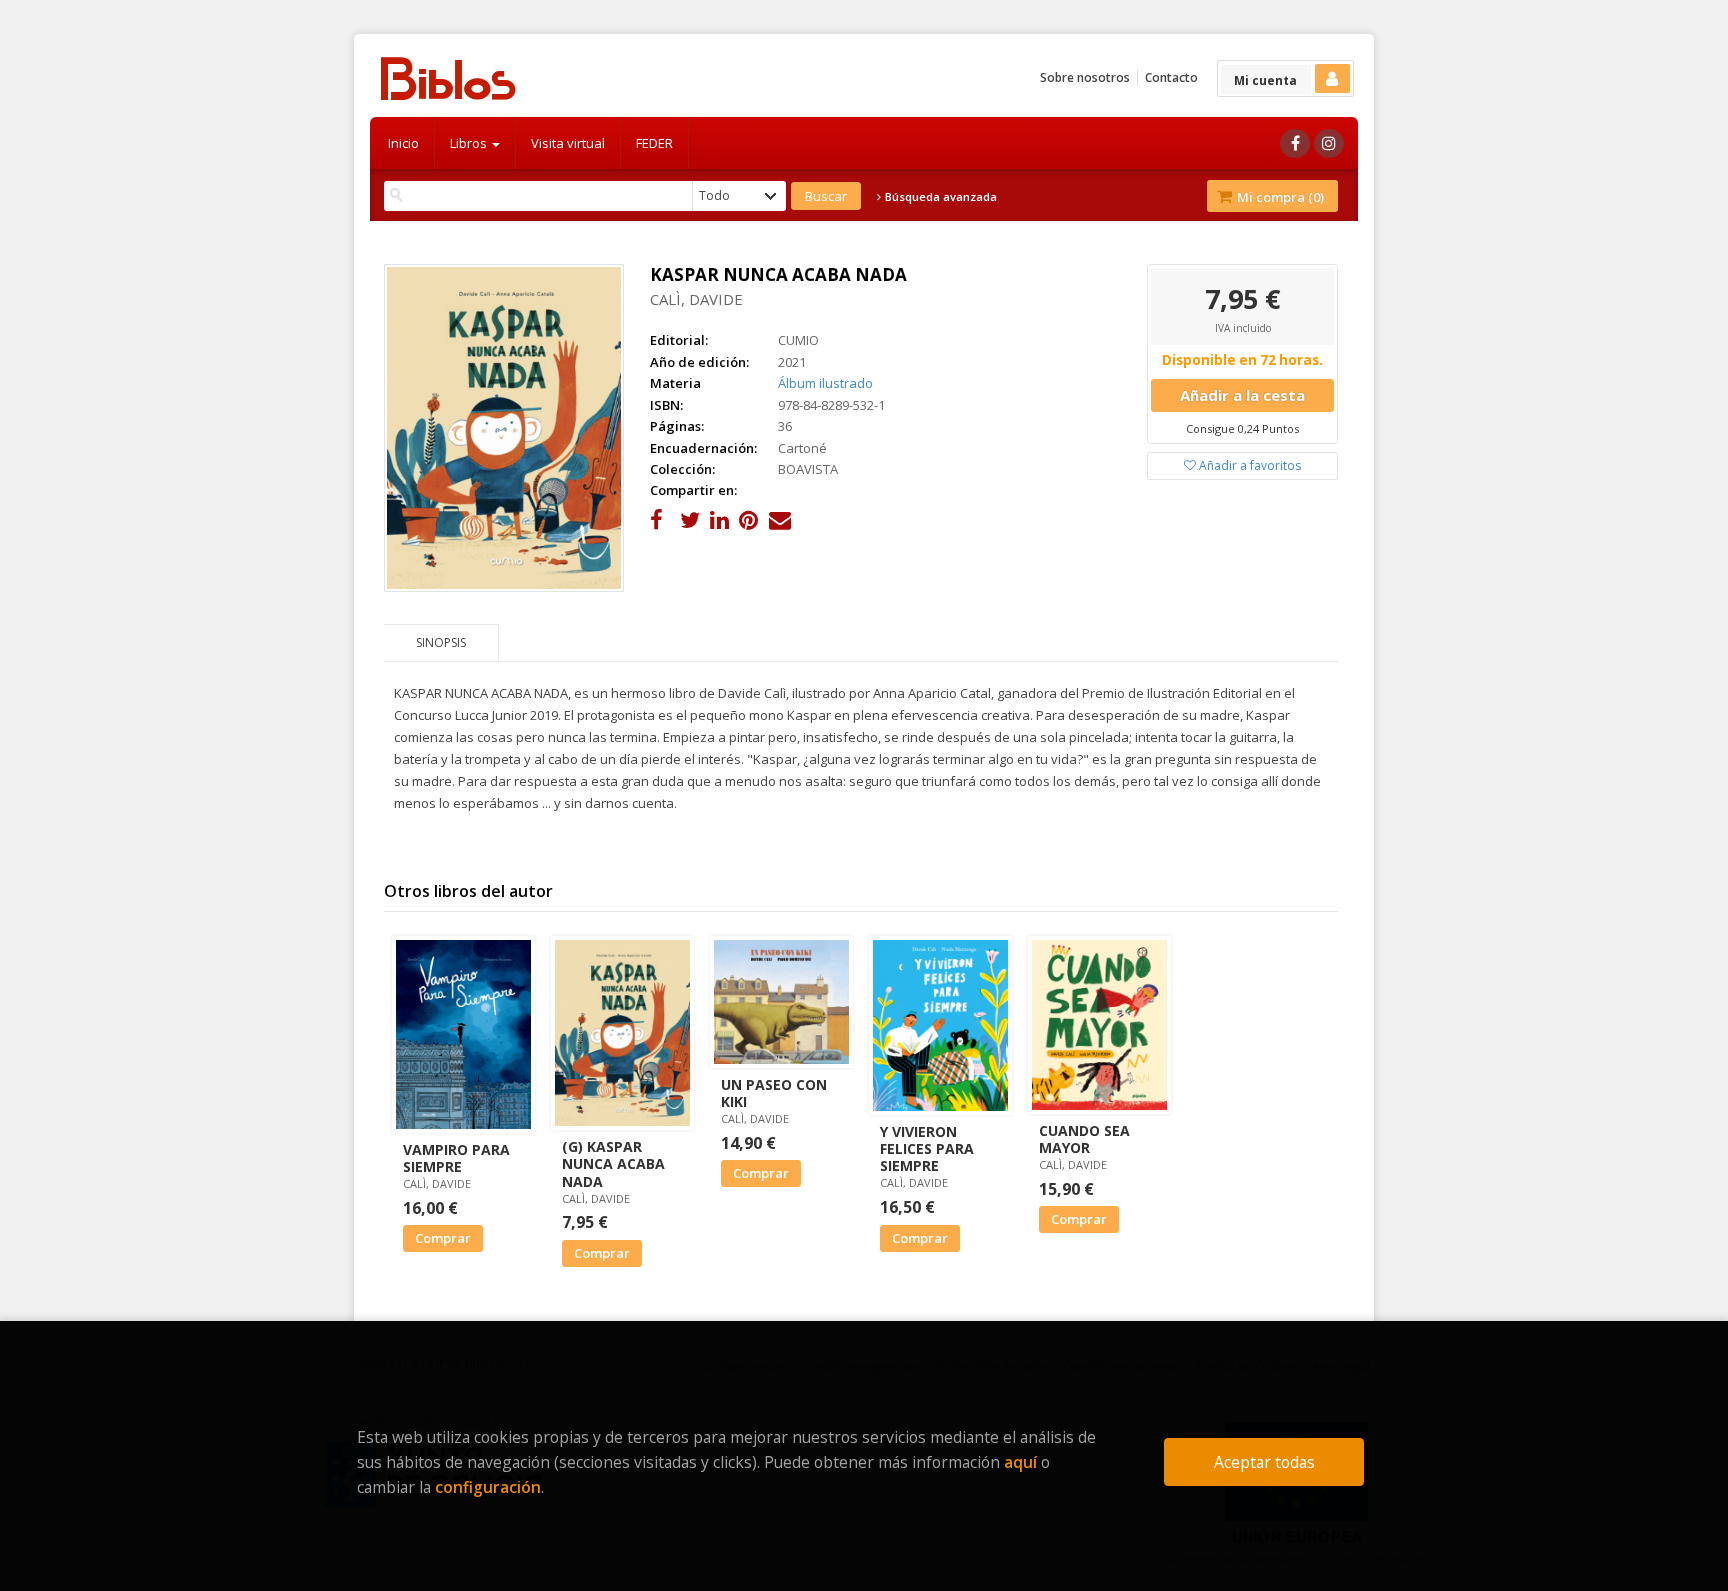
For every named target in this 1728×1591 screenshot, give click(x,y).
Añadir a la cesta (1242, 395)
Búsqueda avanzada (939, 197)
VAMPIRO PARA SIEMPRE (456, 1158)
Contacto (1171, 77)
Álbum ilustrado (825, 383)
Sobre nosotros (1085, 77)
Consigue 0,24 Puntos (1242, 428)
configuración (488, 1487)
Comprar (443, 1238)
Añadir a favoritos (1248, 465)
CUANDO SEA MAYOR (1084, 1139)
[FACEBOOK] (1295, 143)
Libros (470, 143)
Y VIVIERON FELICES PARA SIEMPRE (927, 1148)
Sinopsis (441, 642)
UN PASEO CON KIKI (774, 1093)
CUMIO (798, 340)
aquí (1020, 1462)
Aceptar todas (1264, 1462)
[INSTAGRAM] (1329, 143)
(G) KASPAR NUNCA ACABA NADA (613, 1163)
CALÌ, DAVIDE (696, 299)
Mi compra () (1279, 197)
